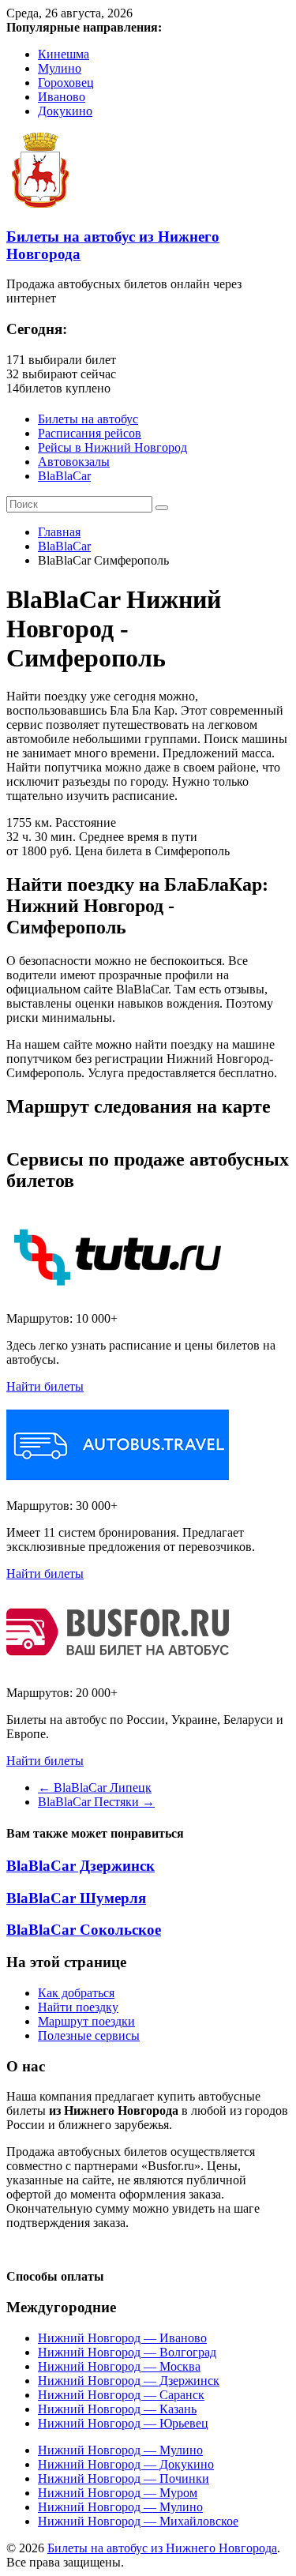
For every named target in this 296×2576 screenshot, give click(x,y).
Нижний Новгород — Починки (124, 2478)
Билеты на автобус (88, 419)
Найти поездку (78, 2007)
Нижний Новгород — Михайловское (138, 2521)
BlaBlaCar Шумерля (76, 1898)
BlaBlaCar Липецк (95, 1787)
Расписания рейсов (90, 433)
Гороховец (66, 83)
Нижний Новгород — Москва (119, 2366)
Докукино (65, 111)
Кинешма (64, 54)
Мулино (60, 68)
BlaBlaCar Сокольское (84, 1930)
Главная (59, 532)
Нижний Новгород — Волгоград (127, 2352)
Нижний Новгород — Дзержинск (129, 2381)
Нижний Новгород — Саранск (121, 2395)
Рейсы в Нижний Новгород (112, 447)
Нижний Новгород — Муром (118, 2493)
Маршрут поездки (86, 2021)
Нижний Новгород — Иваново (122, 2338)
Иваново (62, 97)
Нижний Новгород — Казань (117, 2409)
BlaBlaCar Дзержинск (81, 1866)
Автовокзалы (74, 462)
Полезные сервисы (89, 2035)
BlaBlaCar (64, 476)
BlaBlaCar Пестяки (96, 1802)
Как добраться (76, 1993)
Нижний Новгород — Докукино (126, 2464)
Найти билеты (45, 1386)
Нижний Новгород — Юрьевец (123, 2423)
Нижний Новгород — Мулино (120, 2450)
